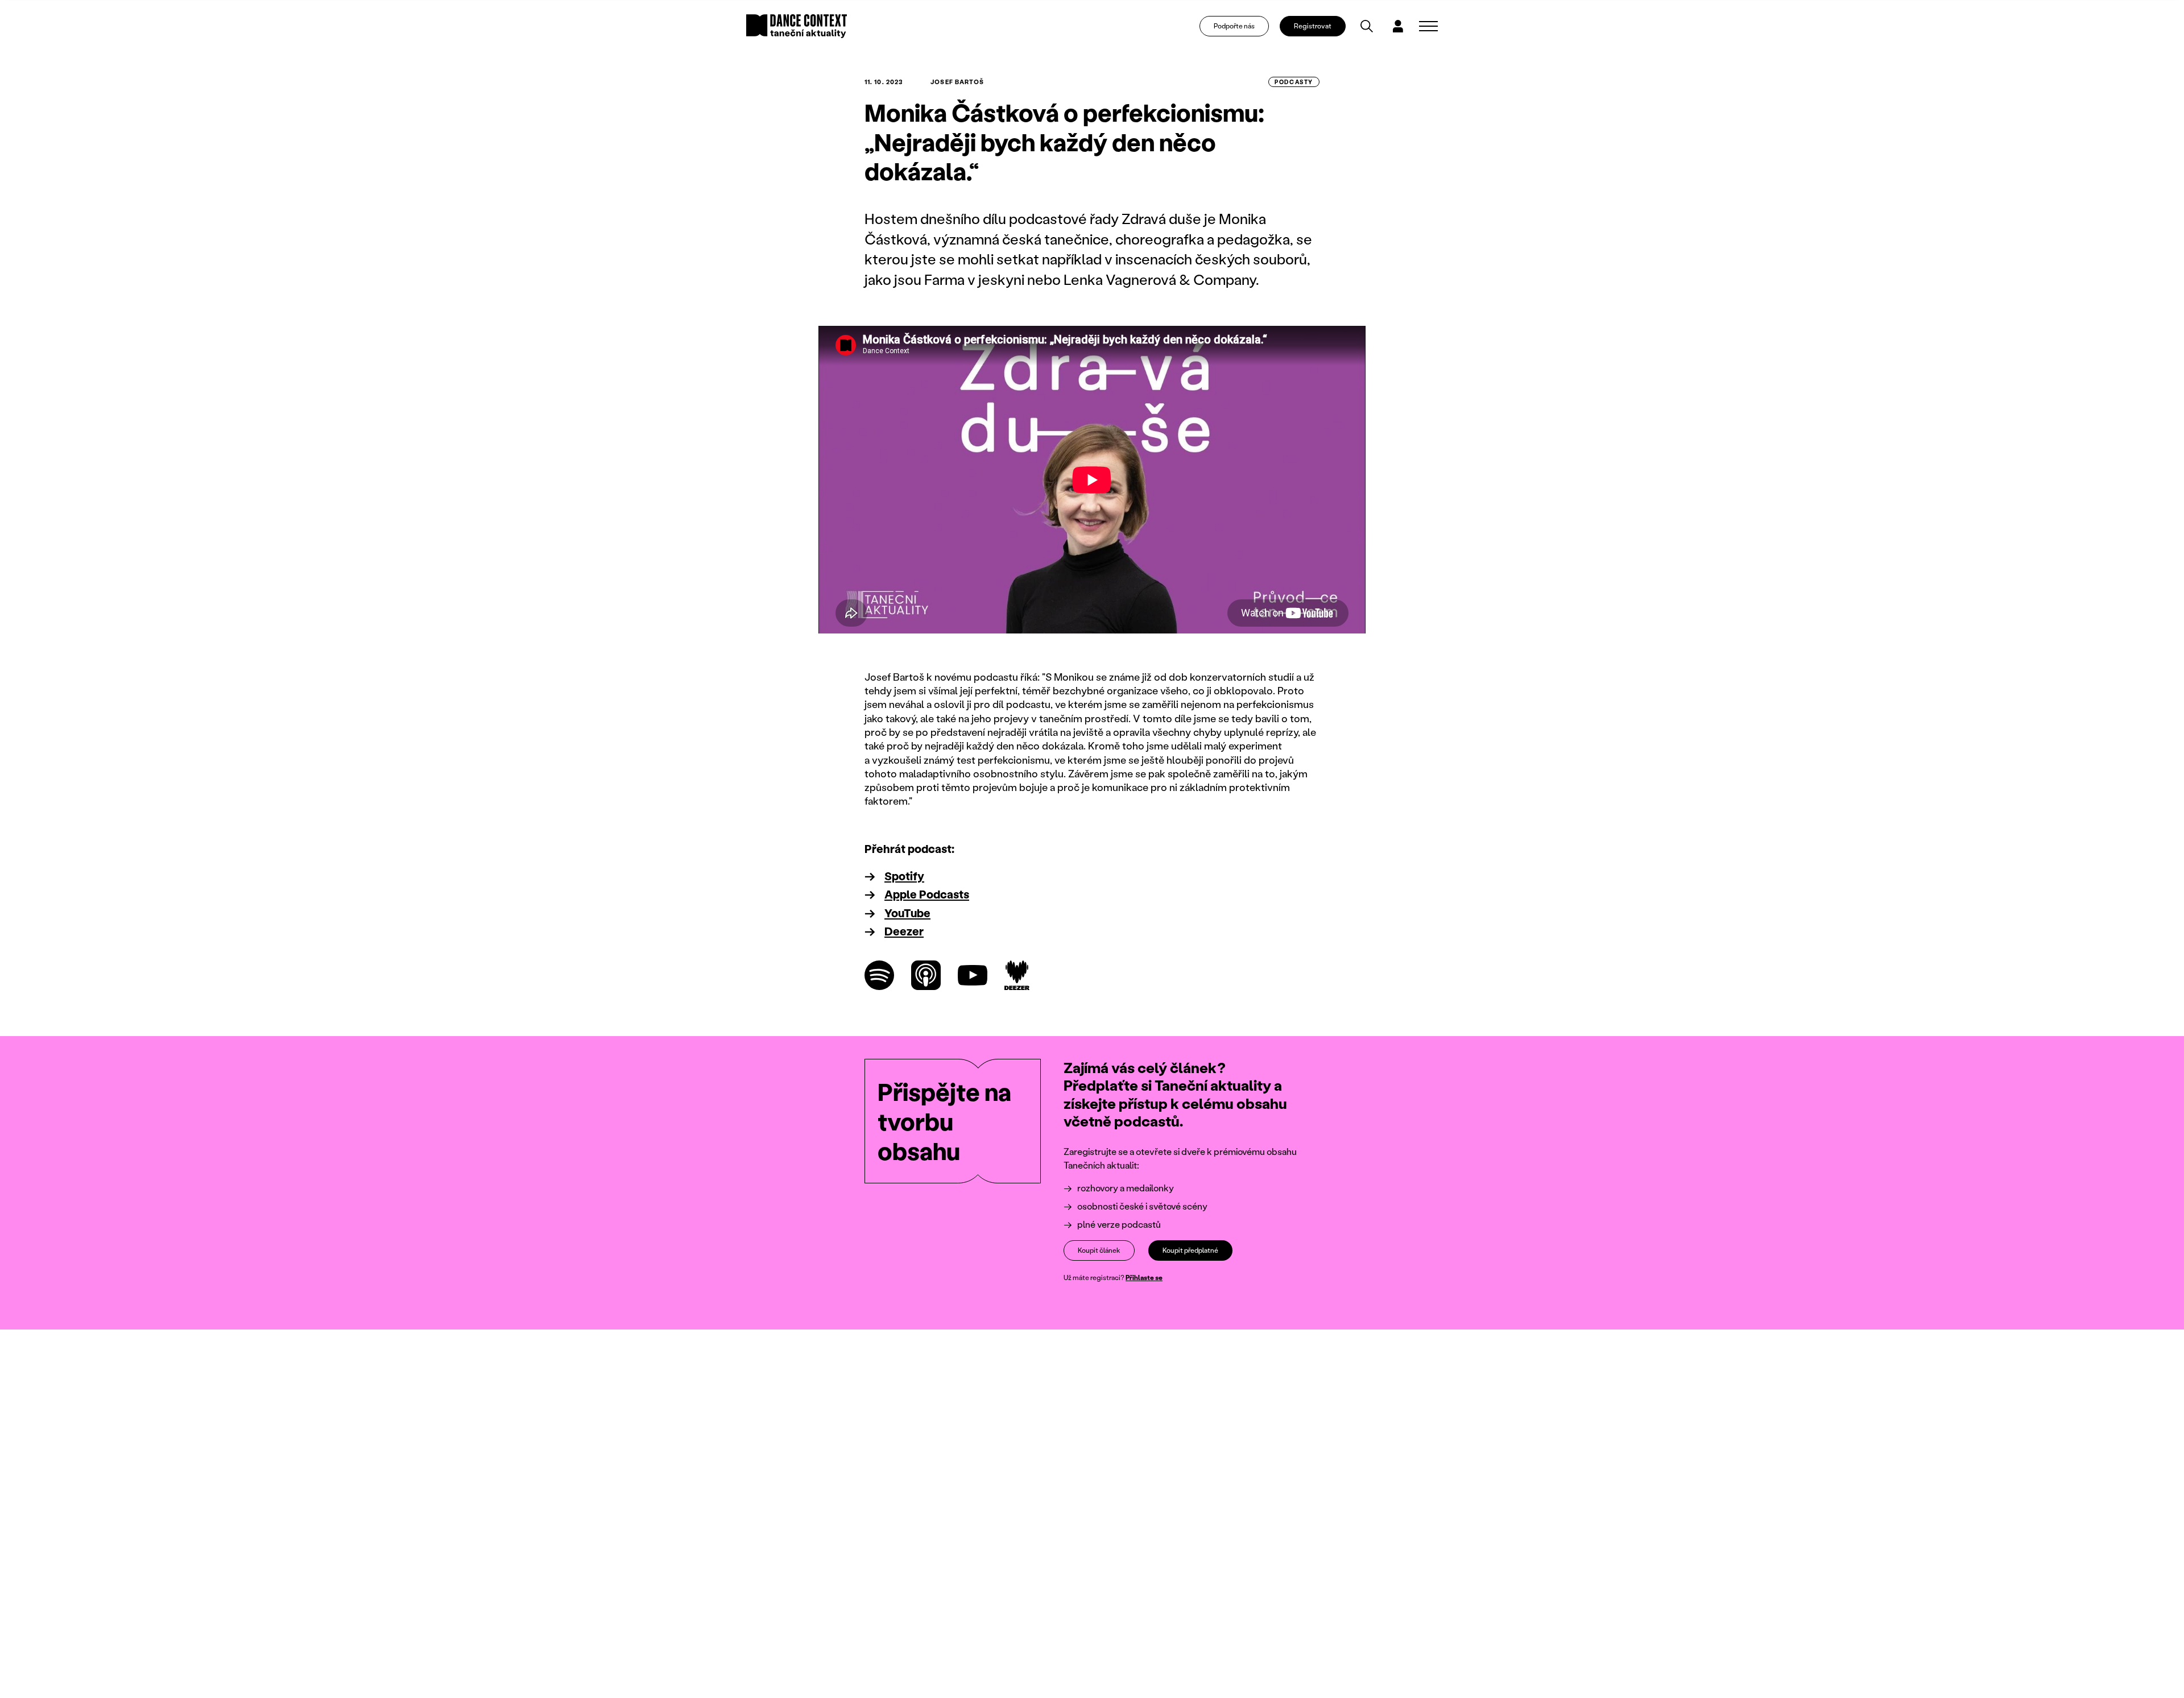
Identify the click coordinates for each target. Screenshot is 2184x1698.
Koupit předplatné (1190, 1250)
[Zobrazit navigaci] (1428, 26)
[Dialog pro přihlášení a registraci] (1398, 26)
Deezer (904, 931)
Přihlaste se (1144, 1277)
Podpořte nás (1234, 26)
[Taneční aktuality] (797, 26)
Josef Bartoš (957, 82)
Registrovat (1313, 26)
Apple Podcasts (927, 894)
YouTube (907, 913)
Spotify (904, 876)
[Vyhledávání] (1367, 26)
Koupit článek (1099, 1250)
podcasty (1294, 82)
